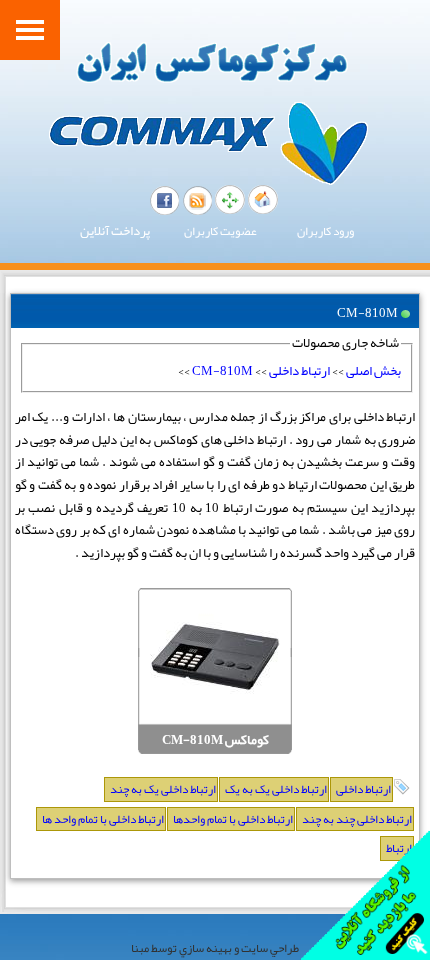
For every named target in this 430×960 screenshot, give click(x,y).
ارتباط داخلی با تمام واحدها (233, 819)
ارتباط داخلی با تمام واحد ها (103, 819)
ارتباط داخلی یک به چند (163, 789)
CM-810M (222, 370)
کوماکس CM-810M (215, 740)
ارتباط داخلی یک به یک (276, 789)
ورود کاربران (325, 231)
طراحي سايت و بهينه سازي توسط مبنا (215, 948)
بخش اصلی (373, 370)
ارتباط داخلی (299, 370)
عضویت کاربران (220, 231)
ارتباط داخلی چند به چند (357, 819)
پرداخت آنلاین (115, 231)
